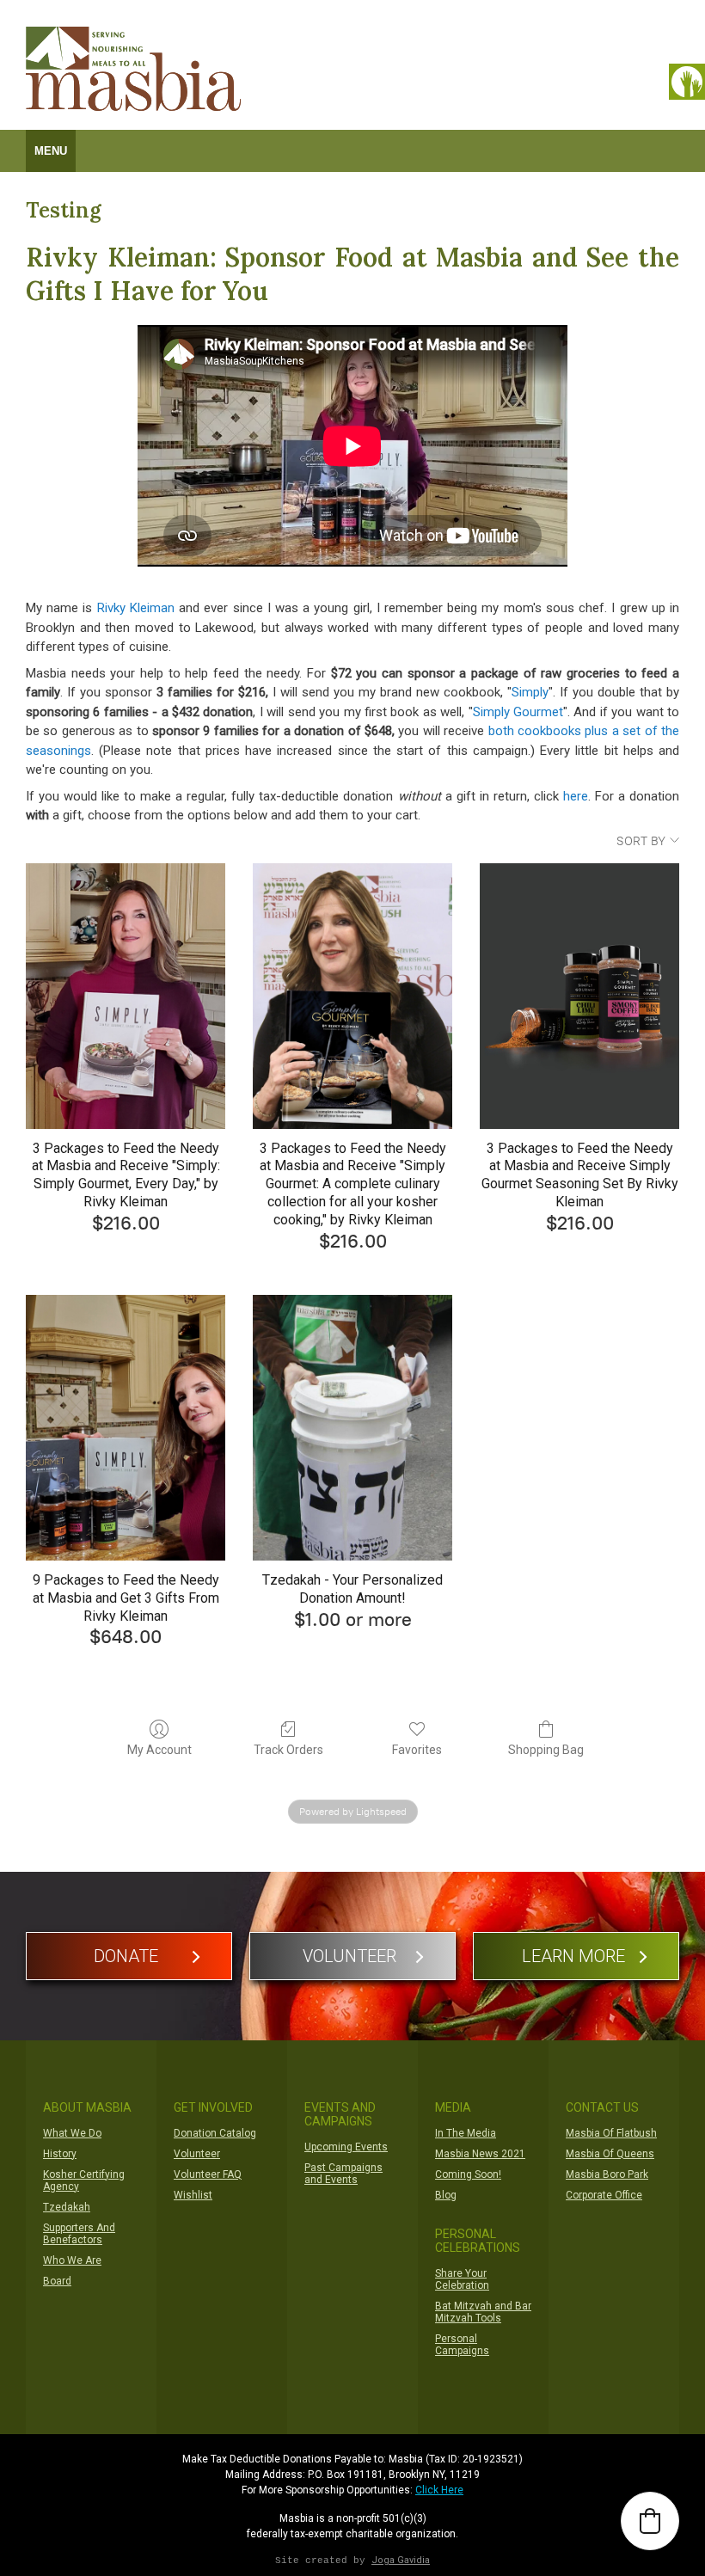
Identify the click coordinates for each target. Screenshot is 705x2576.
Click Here (439, 2490)
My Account (159, 1750)
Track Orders (288, 1750)
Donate (126, 1956)
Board (57, 2281)
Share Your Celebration (462, 2279)
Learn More (573, 1956)
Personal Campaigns (462, 2345)
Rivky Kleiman (136, 608)
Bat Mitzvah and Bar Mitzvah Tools (483, 2312)
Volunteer (349, 1956)
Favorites (417, 1750)
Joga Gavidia (401, 2560)
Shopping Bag (546, 1750)
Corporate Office (604, 2195)
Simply (530, 692)
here (576, 796)
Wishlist (193, 2195)
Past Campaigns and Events (343, 2174)
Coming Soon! (468, 2174)
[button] (650, 2521)
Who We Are (72, 2260)
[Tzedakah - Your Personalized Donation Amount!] (352, 1428)
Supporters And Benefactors (79, 2234)
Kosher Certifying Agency (84, 2180)
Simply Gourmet (518, 712)
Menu (51, 151)
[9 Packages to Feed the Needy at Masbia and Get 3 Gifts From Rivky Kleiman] (126, 1428)
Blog (446, 2195)
